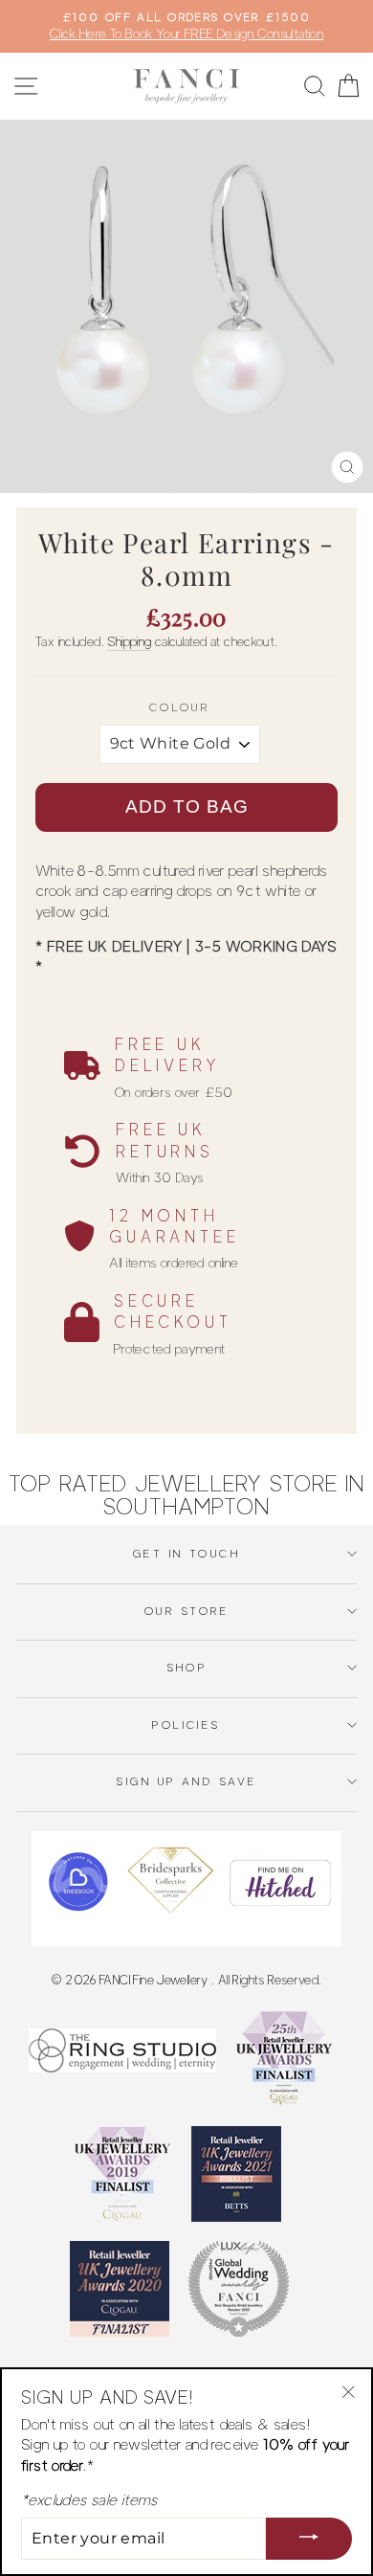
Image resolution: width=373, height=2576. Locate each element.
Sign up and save (186, 1781)
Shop (187, 1668)
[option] (186, 26)
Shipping (129, 641)
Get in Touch (186, 1554)
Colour (180, 707)
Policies (186, 1725)
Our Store (186, 1611)
